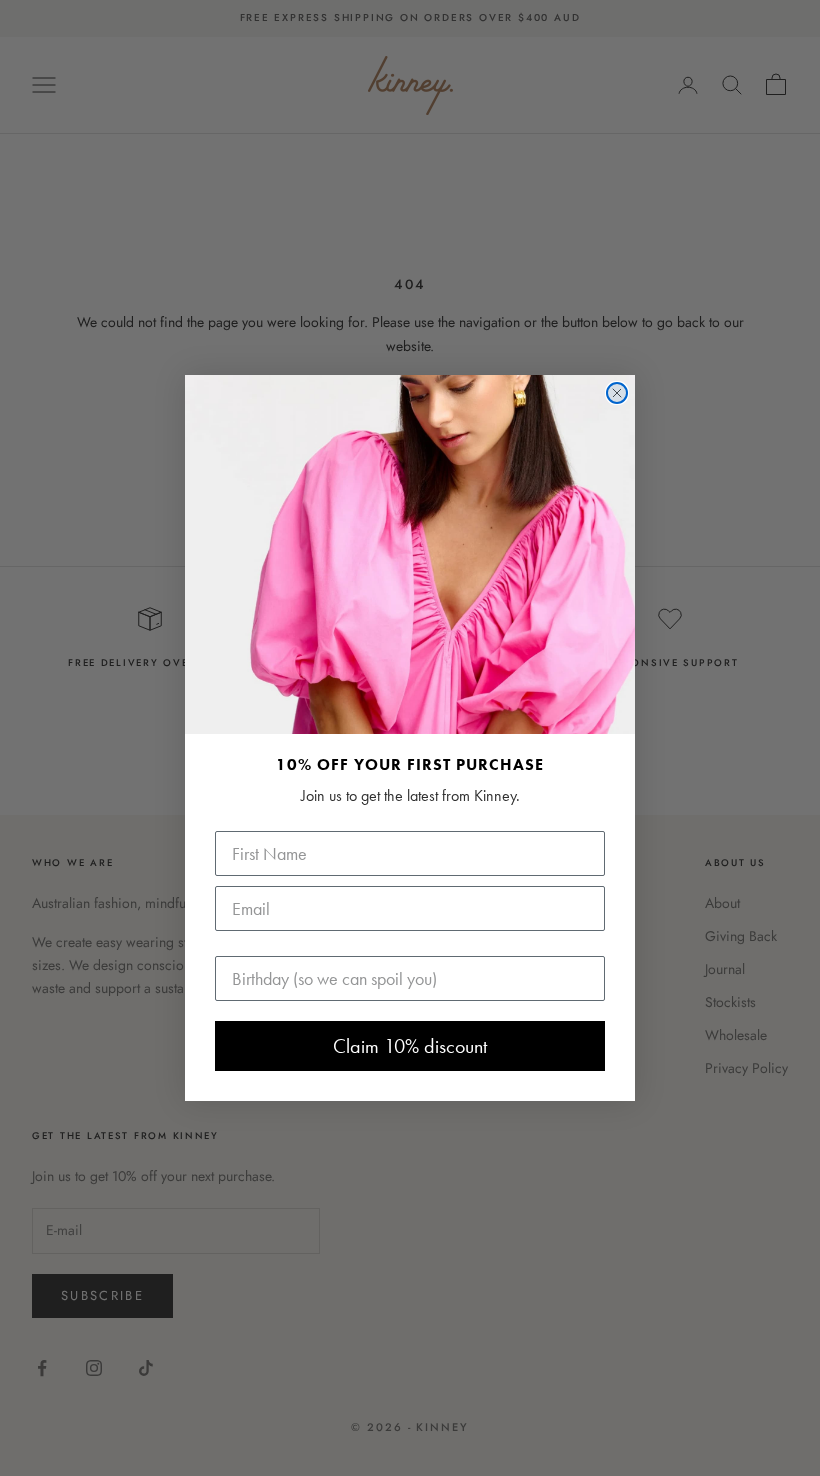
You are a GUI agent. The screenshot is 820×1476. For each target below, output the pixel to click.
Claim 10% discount (410, 1046)
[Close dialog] (617, 393)
